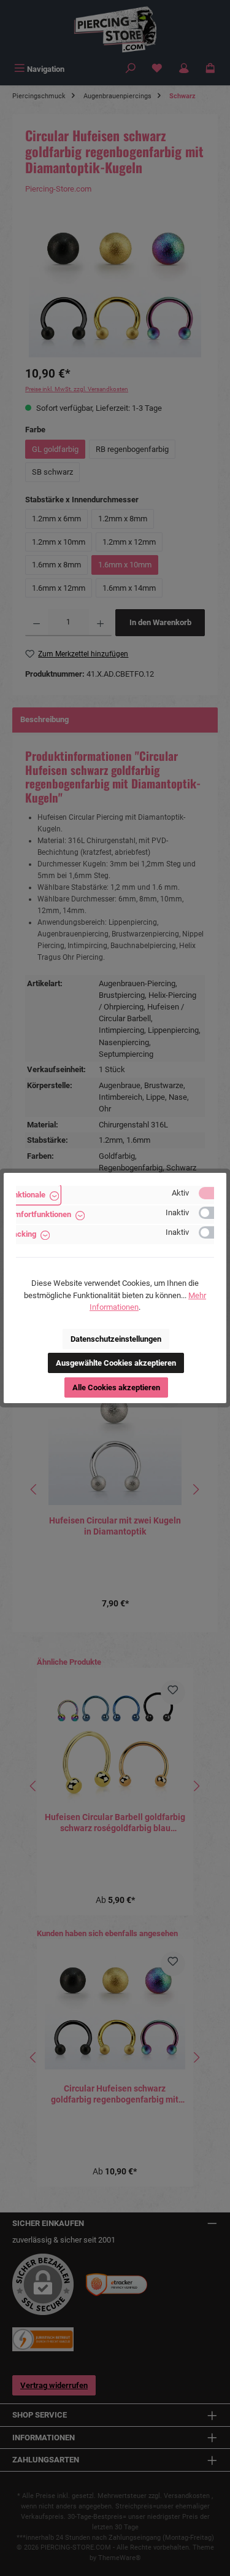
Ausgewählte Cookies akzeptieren (116, 1363)
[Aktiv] (212, 1193)
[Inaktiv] (212, 1213)
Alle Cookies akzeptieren (116, 1387)
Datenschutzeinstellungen (116, 1339)
